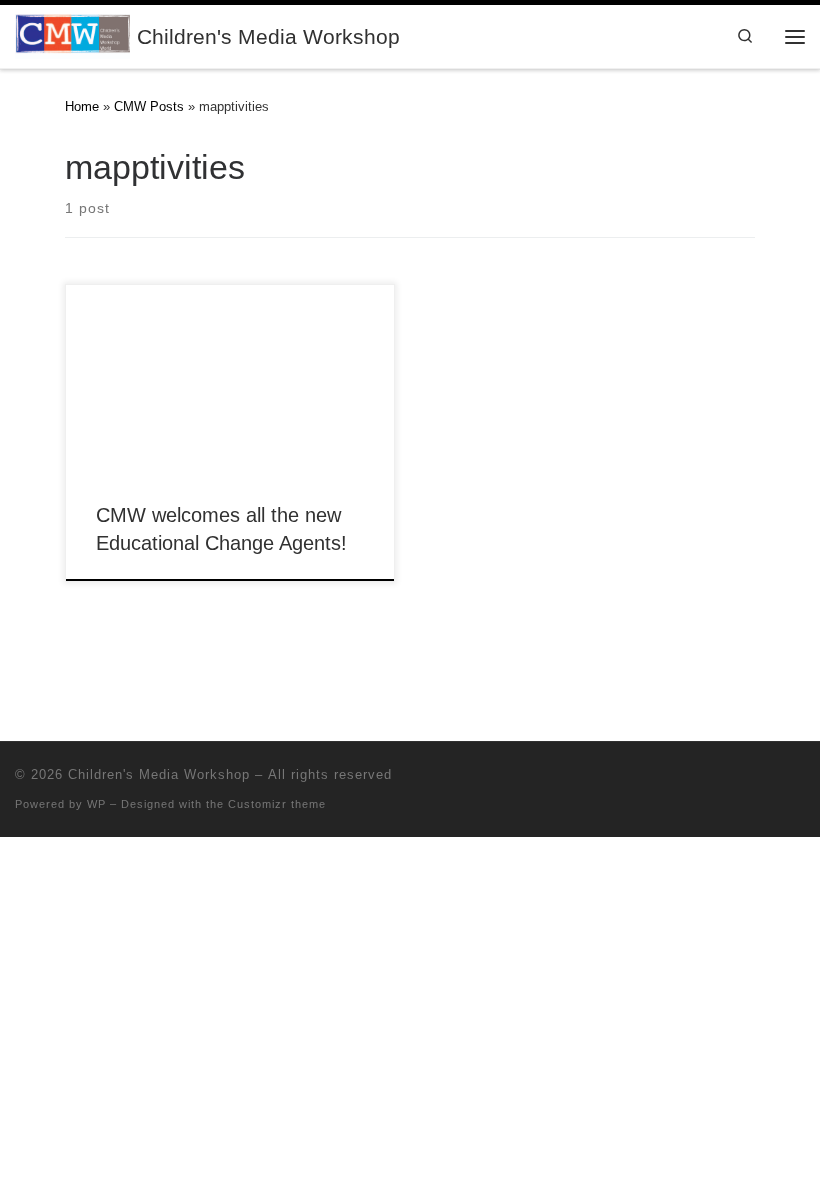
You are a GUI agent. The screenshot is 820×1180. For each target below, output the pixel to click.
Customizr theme (277, 804)
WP (96, 804)
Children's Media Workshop (159, 774)
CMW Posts (149, 106)
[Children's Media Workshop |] (72, 34)
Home (82, 106)
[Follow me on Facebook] (799, 778)
